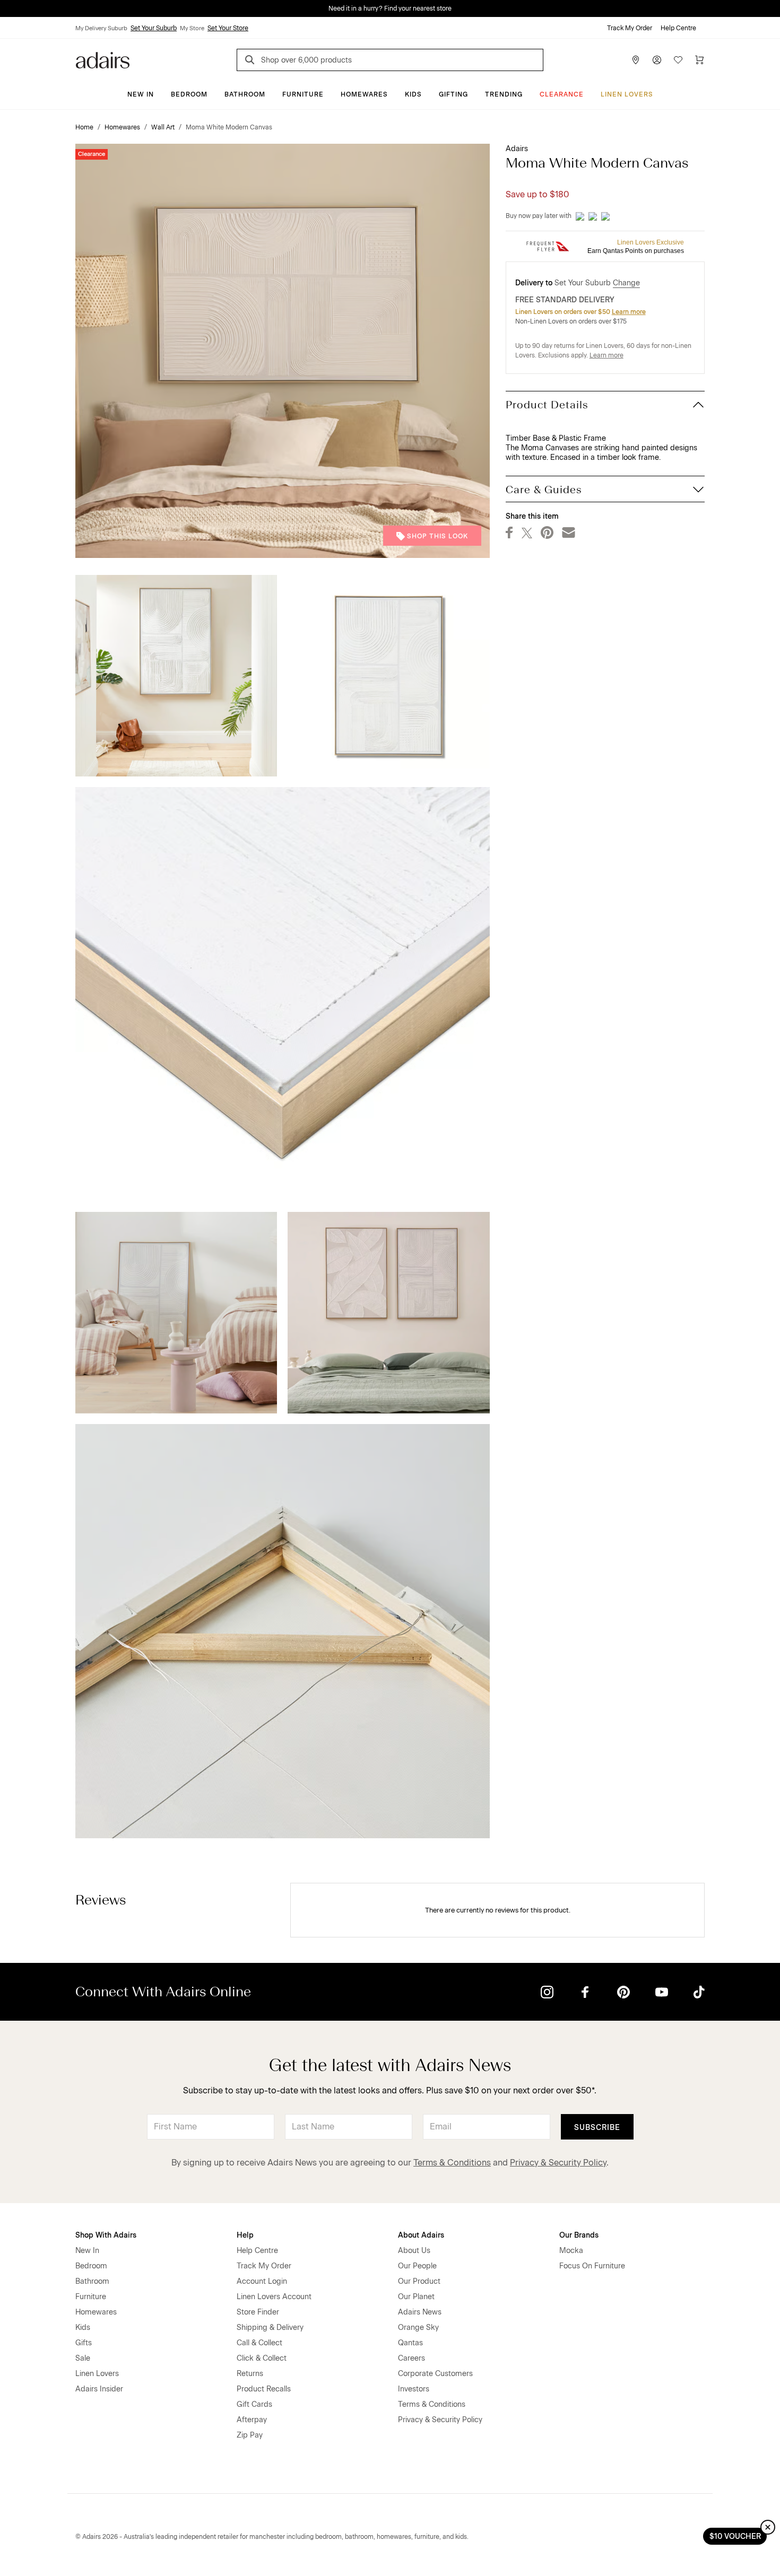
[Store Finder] (636, 60)
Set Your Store (228, 28)
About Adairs (421, 2235)
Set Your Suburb (154, 28)
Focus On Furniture (592, 2266)
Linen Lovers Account (274, 2297)
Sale (83, 2358)
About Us (414, 2251)
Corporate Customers (435, 2374)
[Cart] (699, 60)
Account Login (262, 2281)
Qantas (410, 2343)
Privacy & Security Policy (558, 2163)
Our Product (419, 2281)
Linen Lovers (627, 94)
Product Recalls (264, 2389)
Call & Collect (259, 2343)
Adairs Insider (99, 2389)
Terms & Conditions (452, 2163)
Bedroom (189, 94)
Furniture (303, 94)
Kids (413, 94)
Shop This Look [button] (437, 536)
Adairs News (420, 2312)
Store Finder (258, 2312)
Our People (417, 2266)
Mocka (571, 2251)
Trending (504, 94)
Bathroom (245, 94)
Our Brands (579, 2235)
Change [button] (626, 283)
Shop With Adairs (106, 2235)
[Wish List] (678, 60)
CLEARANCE (562, 94)
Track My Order (630, 28)
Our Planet (416, 2297)
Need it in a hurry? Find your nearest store (8, 8)
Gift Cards (254, 2404)
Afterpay (252, 2420)
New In (141, 94)
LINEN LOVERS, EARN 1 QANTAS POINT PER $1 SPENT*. (398, 8)
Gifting (453, 94)
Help (245, 2235)
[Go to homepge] (103, 59)
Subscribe (597, 2128)
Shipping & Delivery (270, 2328)
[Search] (252, 61)
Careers (411, 2358)
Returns (250, 2374)
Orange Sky (418, 2328)
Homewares (364, 94)
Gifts (84, 2343)
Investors (414, 2389)
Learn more (629, 312)
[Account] (657, 60)
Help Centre (678, 28)
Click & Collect (262, 2358)
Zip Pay (250, 2435)
